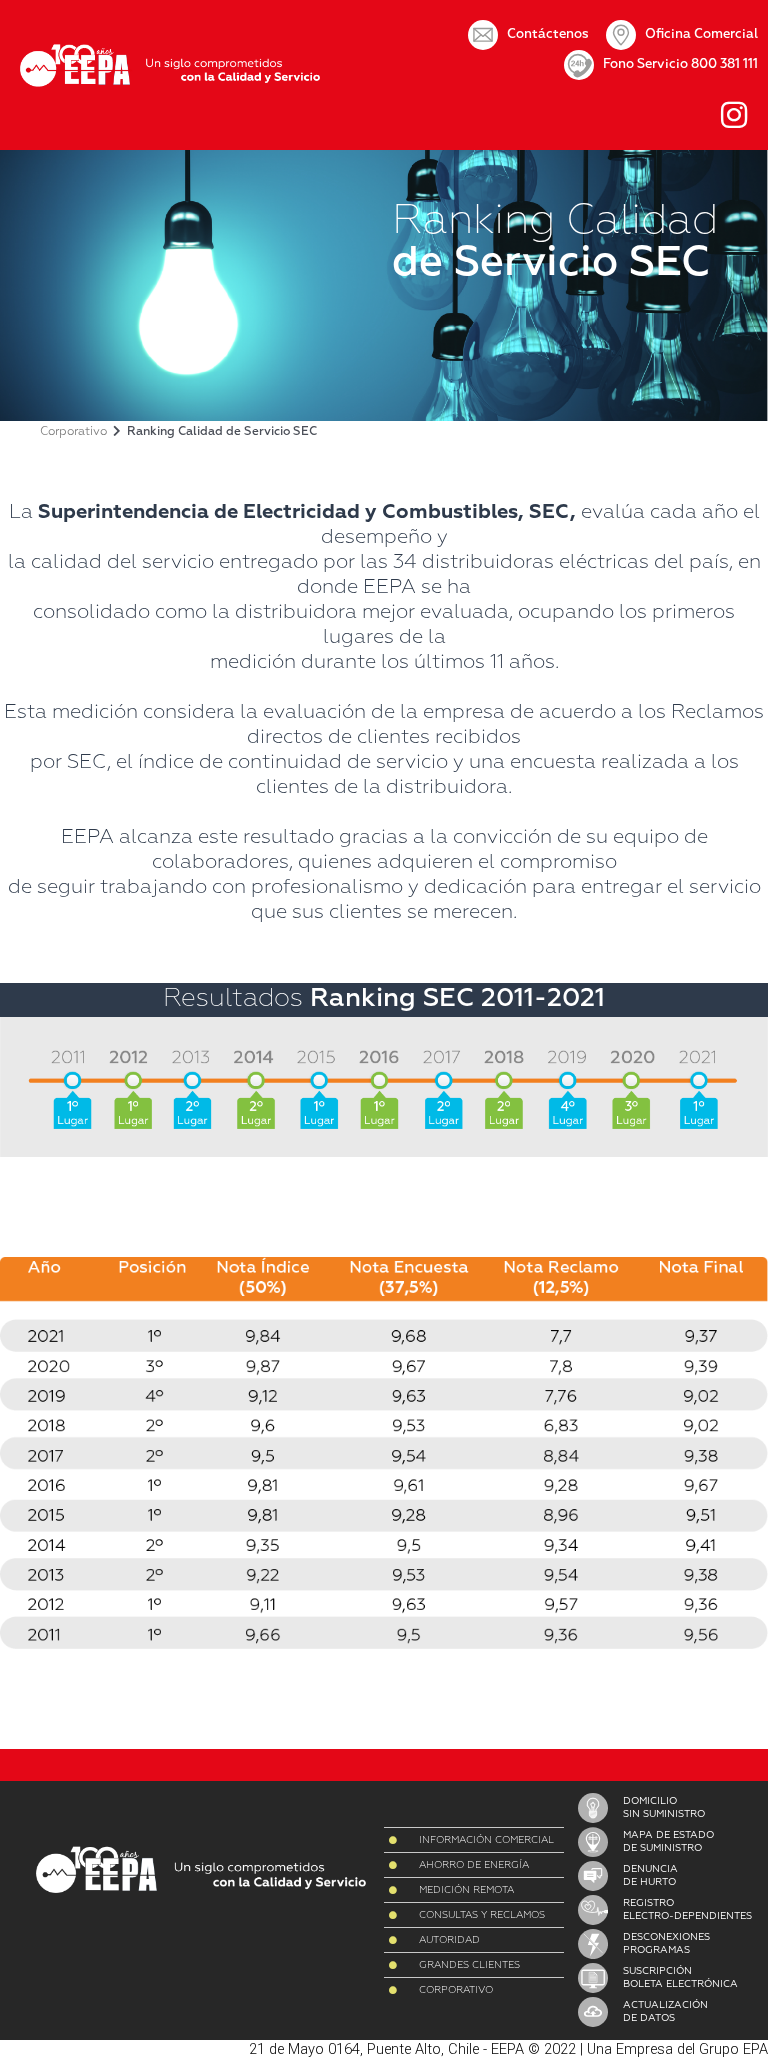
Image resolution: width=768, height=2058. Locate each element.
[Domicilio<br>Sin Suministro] (593, 1808)
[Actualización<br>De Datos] (593, 2012)
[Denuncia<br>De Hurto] (593, 1876)
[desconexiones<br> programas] (593, 1944)
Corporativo (73, 432)
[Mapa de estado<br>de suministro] (593, 1842)
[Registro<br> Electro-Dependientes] (593, 1910)
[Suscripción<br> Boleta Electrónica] (593, 1978)
